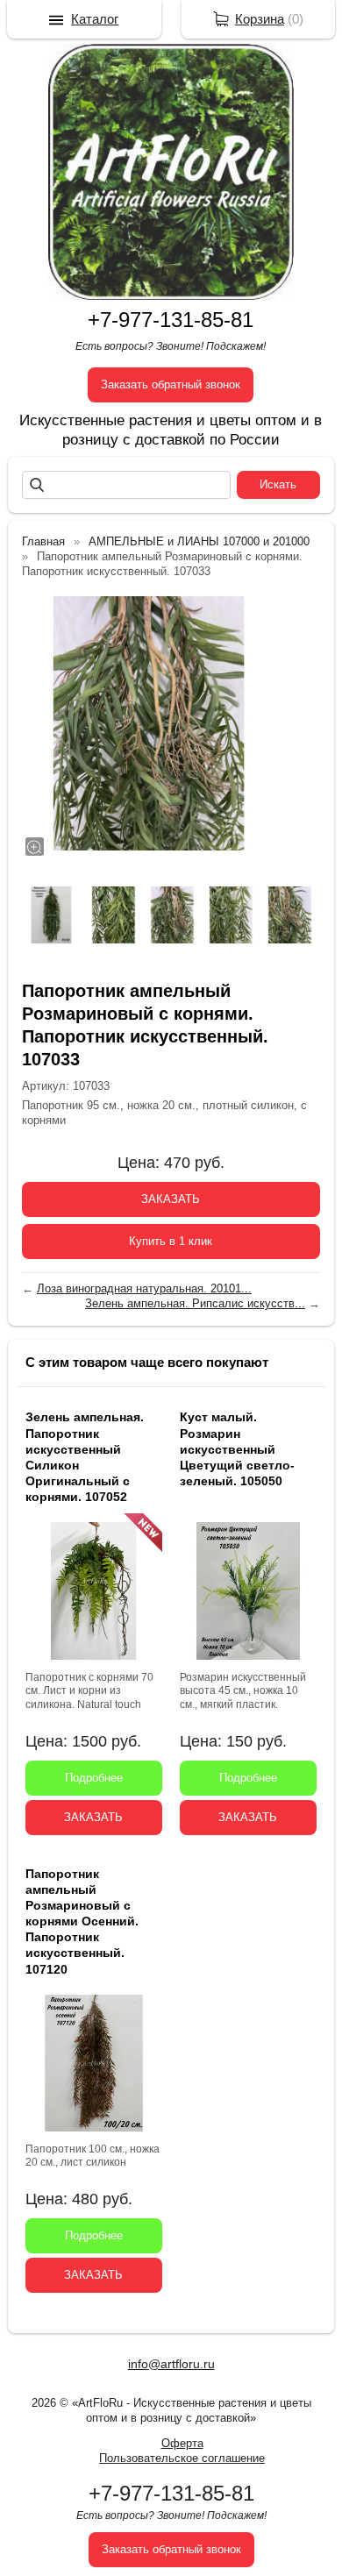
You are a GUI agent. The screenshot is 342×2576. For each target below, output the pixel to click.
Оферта (182, 2443)
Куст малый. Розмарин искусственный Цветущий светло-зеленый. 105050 (237, 1449)
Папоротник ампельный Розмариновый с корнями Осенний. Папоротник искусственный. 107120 (82, 1921)
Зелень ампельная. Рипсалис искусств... (195, 1303)
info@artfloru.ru (171, 2364)
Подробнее (94, 1778)
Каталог (95, 19)
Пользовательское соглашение (182, 2458)
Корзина (260, 19)
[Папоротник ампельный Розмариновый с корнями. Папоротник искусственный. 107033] (149, 723)
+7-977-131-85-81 (171, 320)
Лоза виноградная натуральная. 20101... (144, 1288)
